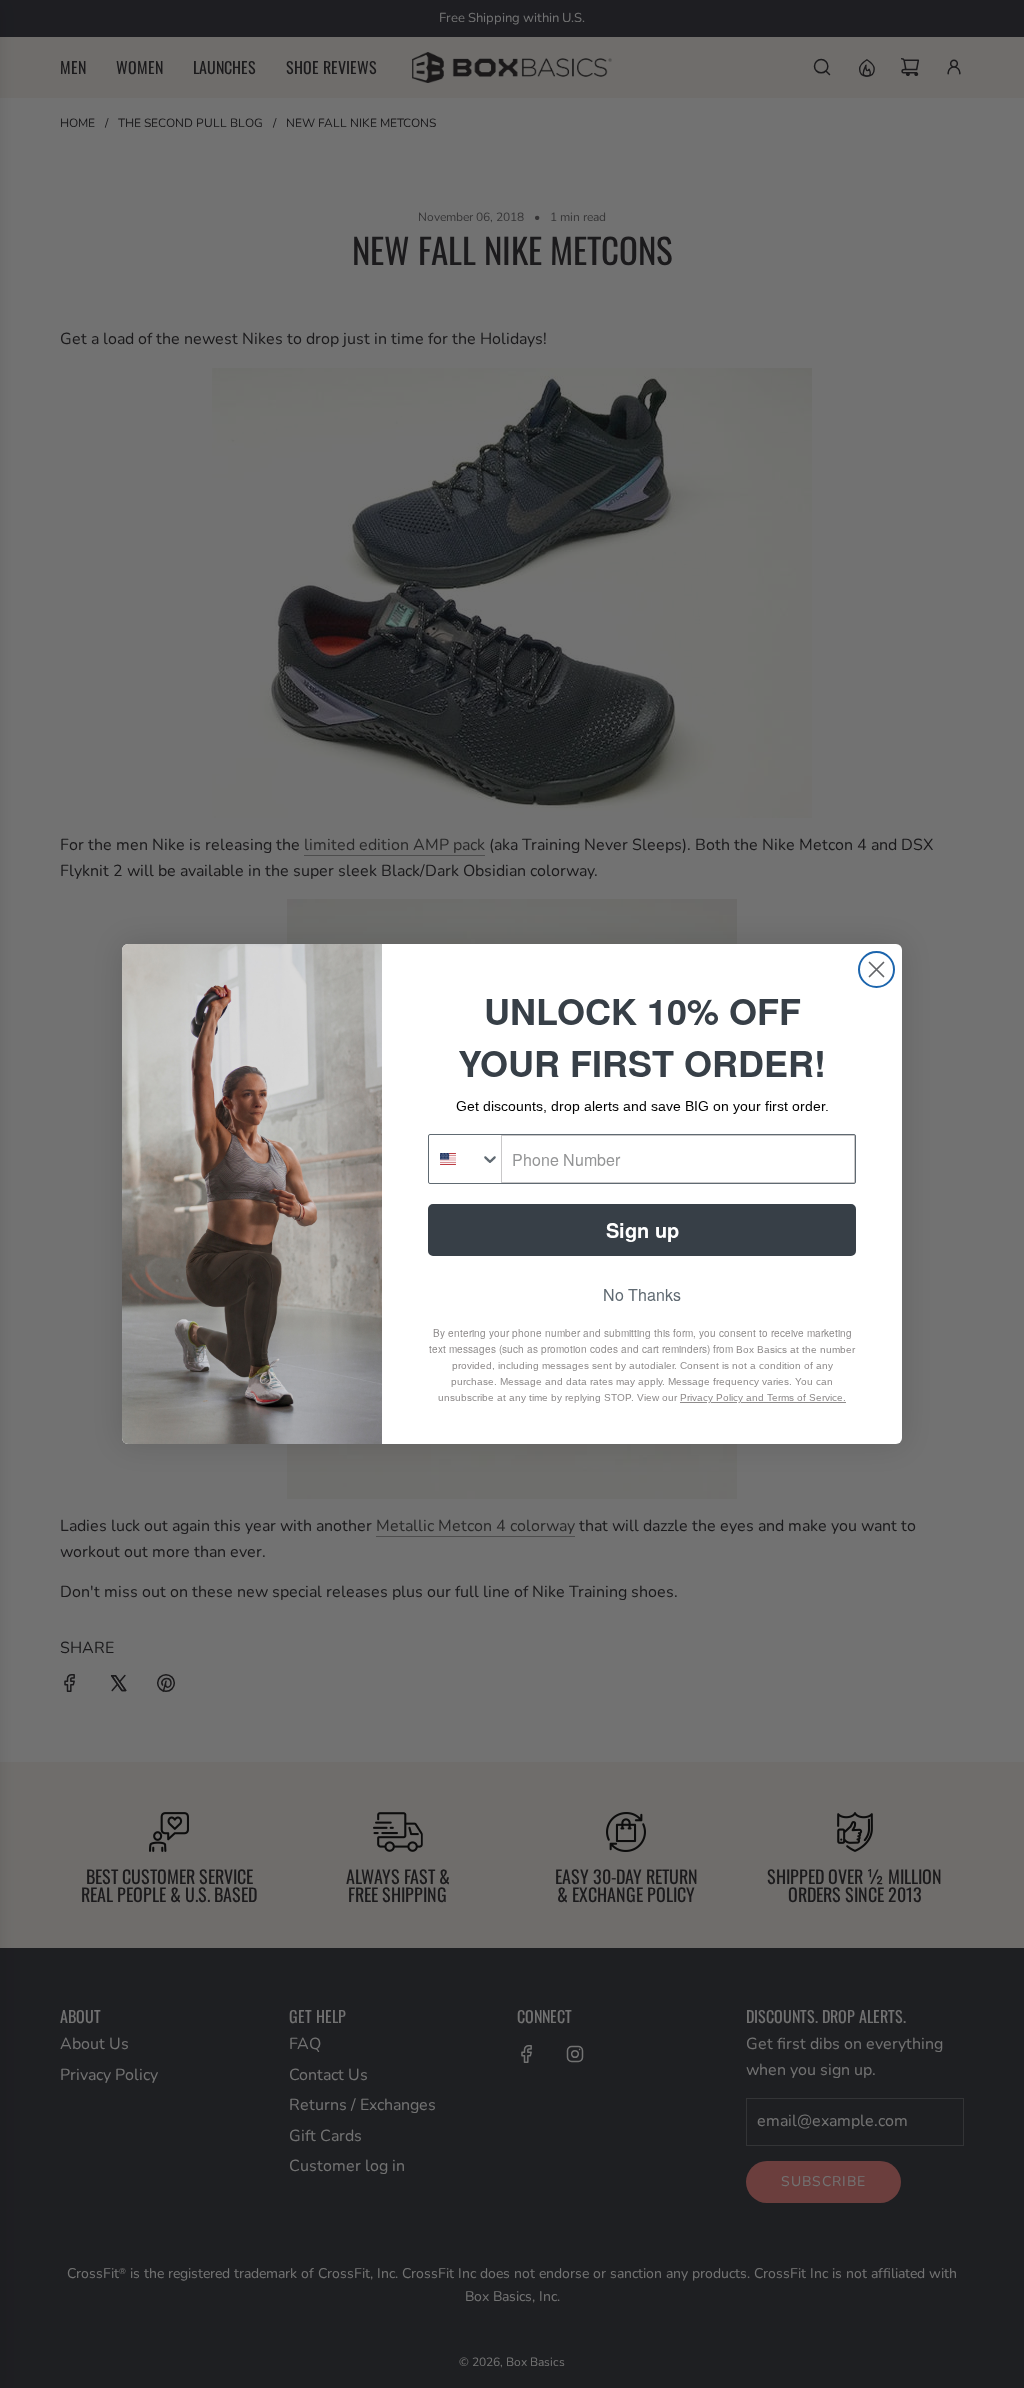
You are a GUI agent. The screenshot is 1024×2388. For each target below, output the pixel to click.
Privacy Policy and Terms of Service (761, 1397)
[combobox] (465, 1159)
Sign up (642, 1229)
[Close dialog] (876, 969)
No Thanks (642, 1294)
